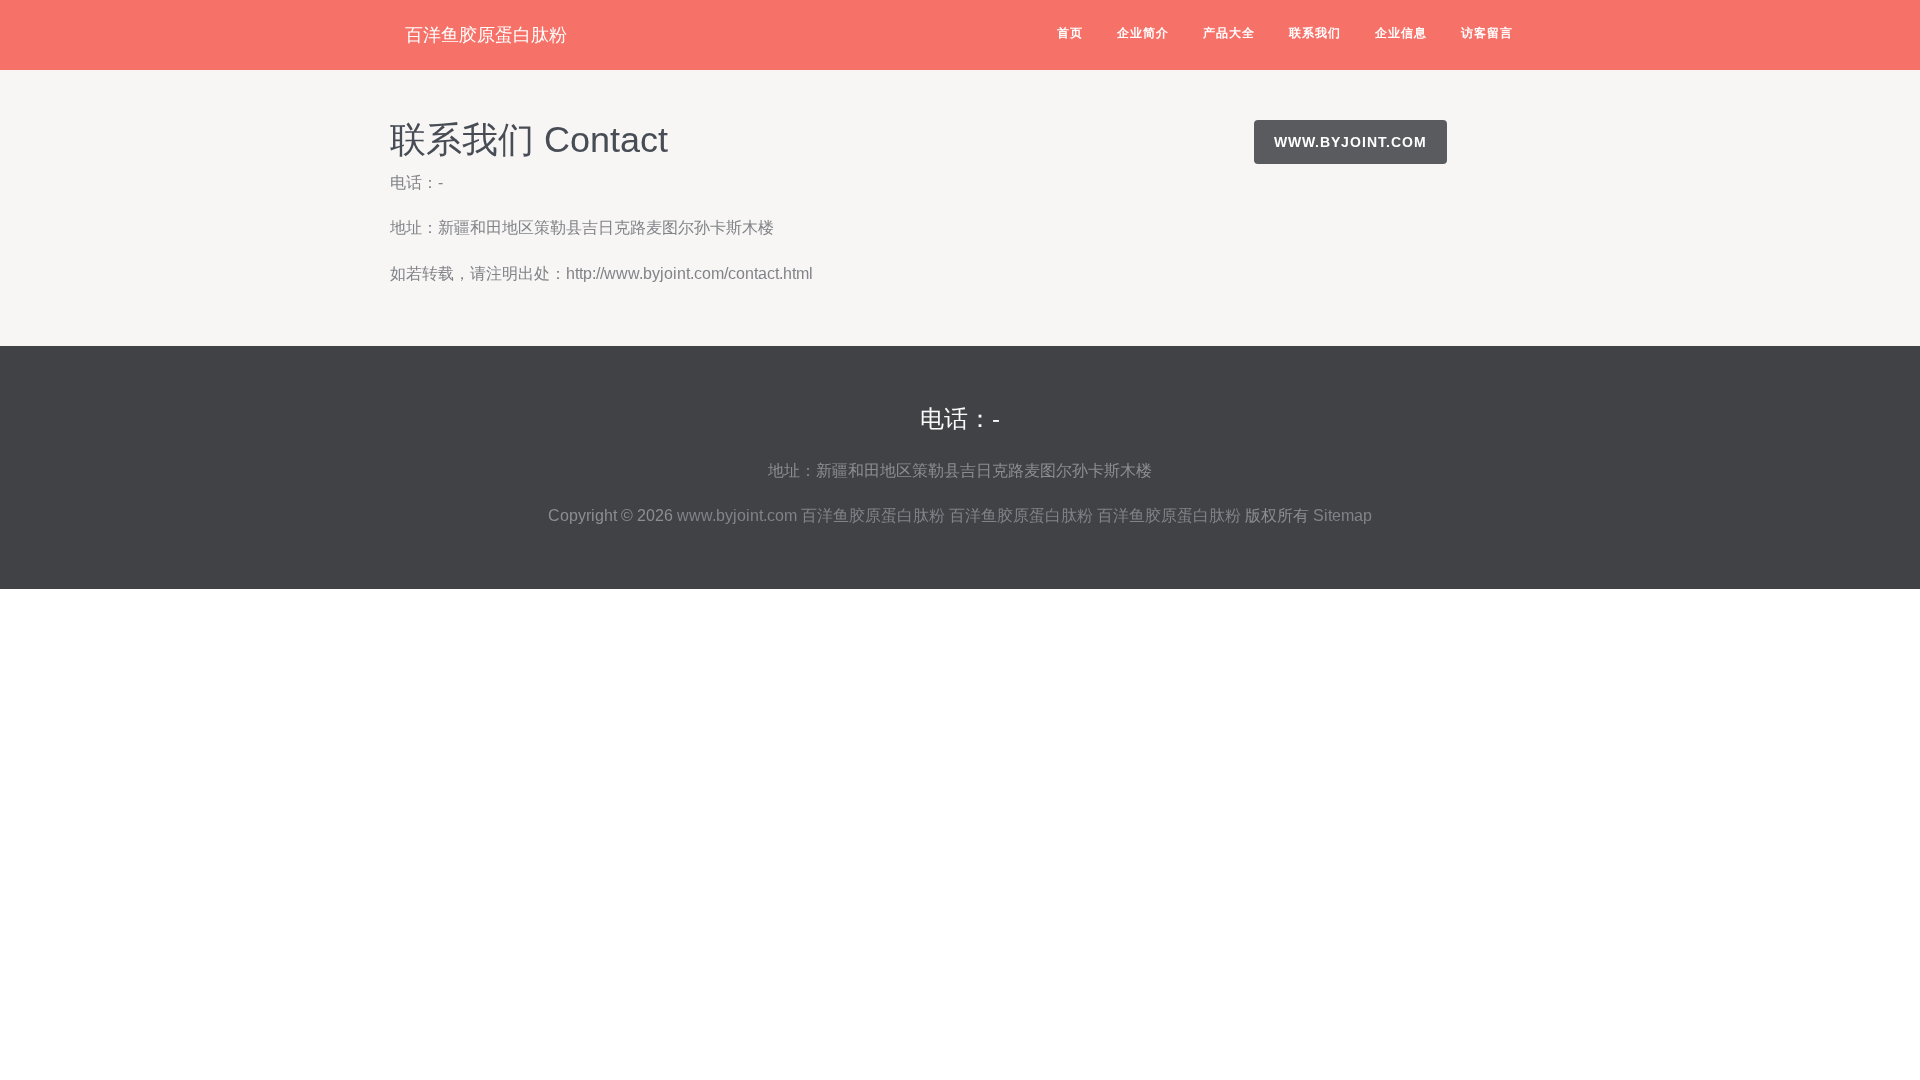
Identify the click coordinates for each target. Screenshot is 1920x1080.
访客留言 (1487, 33)
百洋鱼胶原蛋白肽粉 (486, 35)
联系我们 (1315, 33)
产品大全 (1229, 33)
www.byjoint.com (1350, 142)
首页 (1070, 33)
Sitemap (1342, 515)
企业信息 (1401, 33)
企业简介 (1143, 33)
